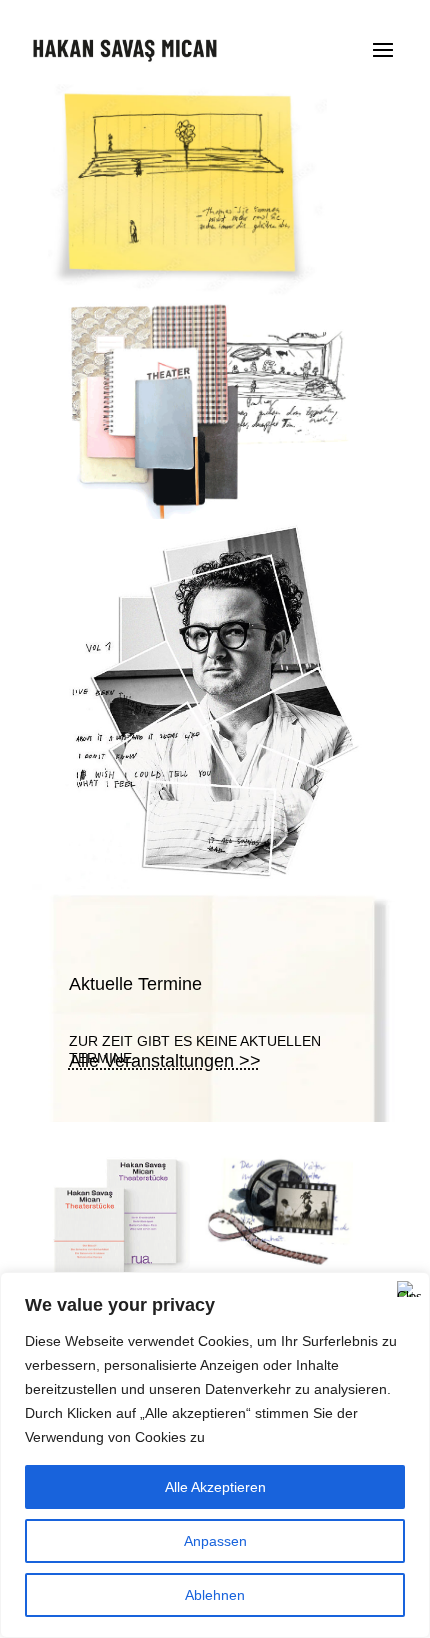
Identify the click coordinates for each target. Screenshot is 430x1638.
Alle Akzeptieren (215, 1487)
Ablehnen (215, 1595)
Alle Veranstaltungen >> (165, 1061)
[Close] (409, 1289)
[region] (215, 1455)
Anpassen (215, 1541)
